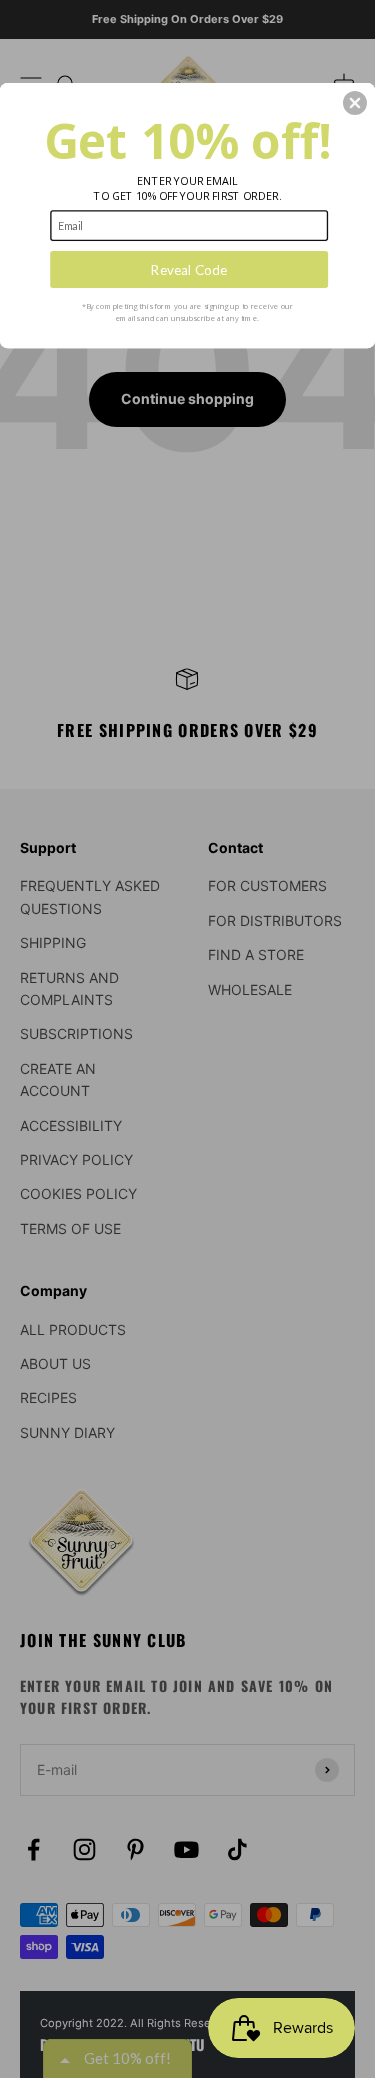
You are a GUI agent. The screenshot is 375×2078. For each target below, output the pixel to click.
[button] (355, 103)
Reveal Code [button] (189, 269)
